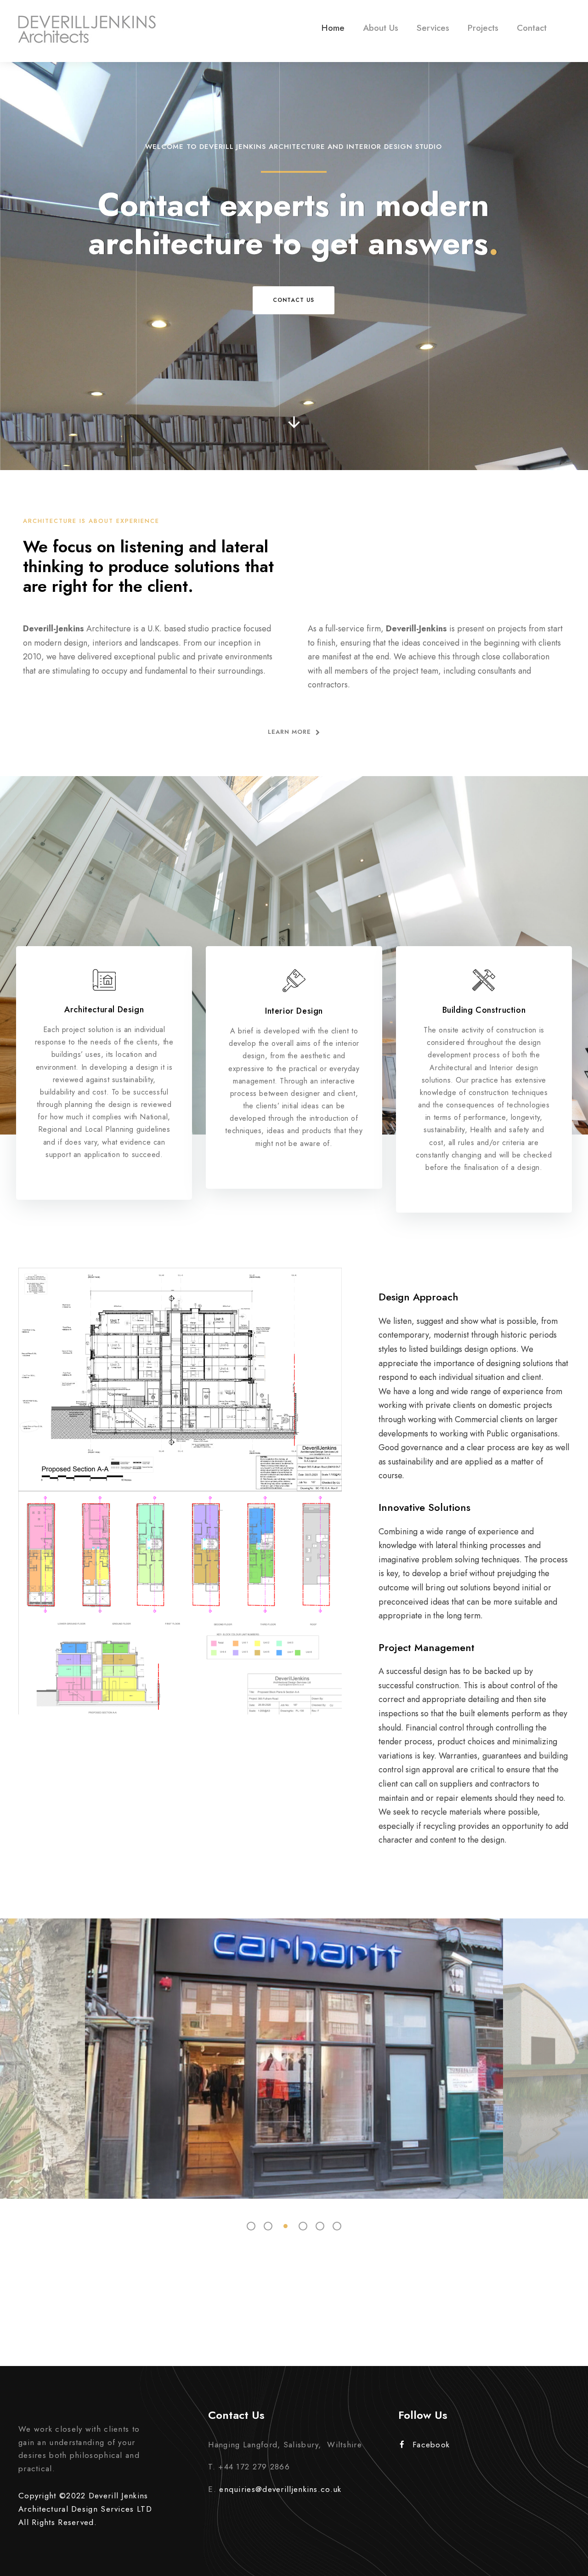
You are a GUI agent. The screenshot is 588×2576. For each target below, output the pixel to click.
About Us (381, 28)
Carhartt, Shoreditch (294, 2045)
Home (333, 28)
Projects (483, 28)
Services (433, 28)
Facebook (431, 2445)
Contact (532, 28)
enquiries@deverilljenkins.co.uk (280, 2489)
